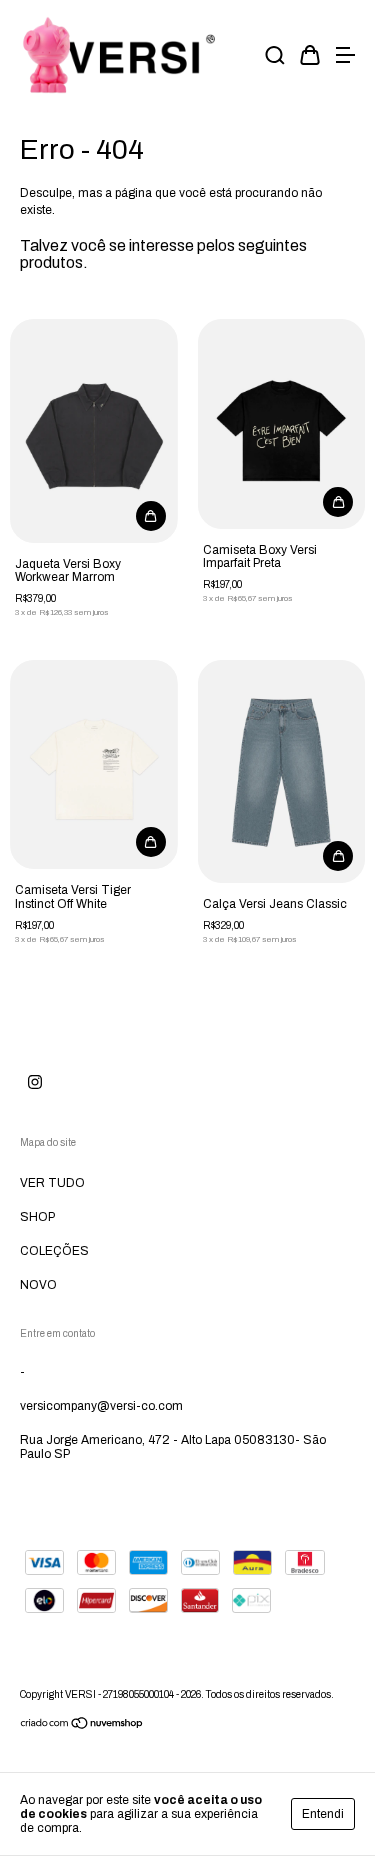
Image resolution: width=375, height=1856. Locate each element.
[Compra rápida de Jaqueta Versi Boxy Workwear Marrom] (151, 516)
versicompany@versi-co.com (101, 1406)
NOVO (38, 1285)
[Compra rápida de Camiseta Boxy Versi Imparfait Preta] (338, 502)
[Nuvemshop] (82, 1726)
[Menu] (345, 58)
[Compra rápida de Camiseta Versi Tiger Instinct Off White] (151, 842)
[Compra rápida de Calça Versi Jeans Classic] (338, 856)
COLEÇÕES (54, 1251)
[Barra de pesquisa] (275, 58)
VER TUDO (52, 1183)
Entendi (323, 1814)
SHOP (37, 1217)
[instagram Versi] (35, 1082)
